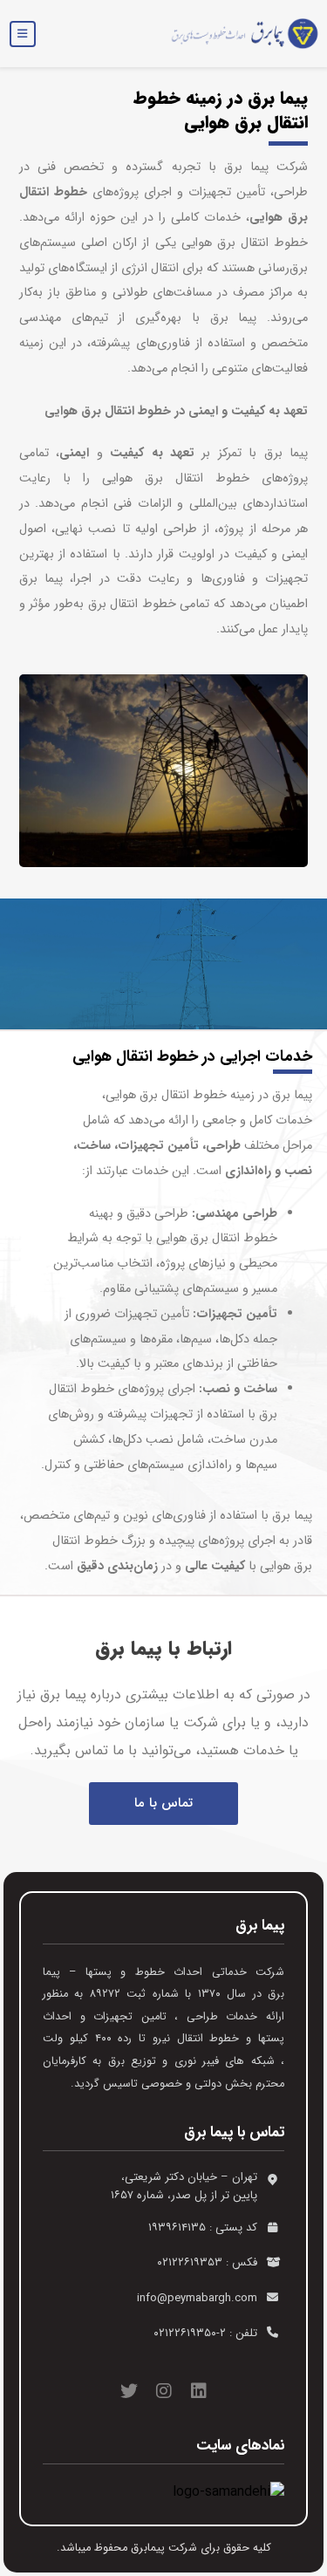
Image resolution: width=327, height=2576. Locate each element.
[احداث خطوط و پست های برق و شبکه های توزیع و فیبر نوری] (238, 34)
